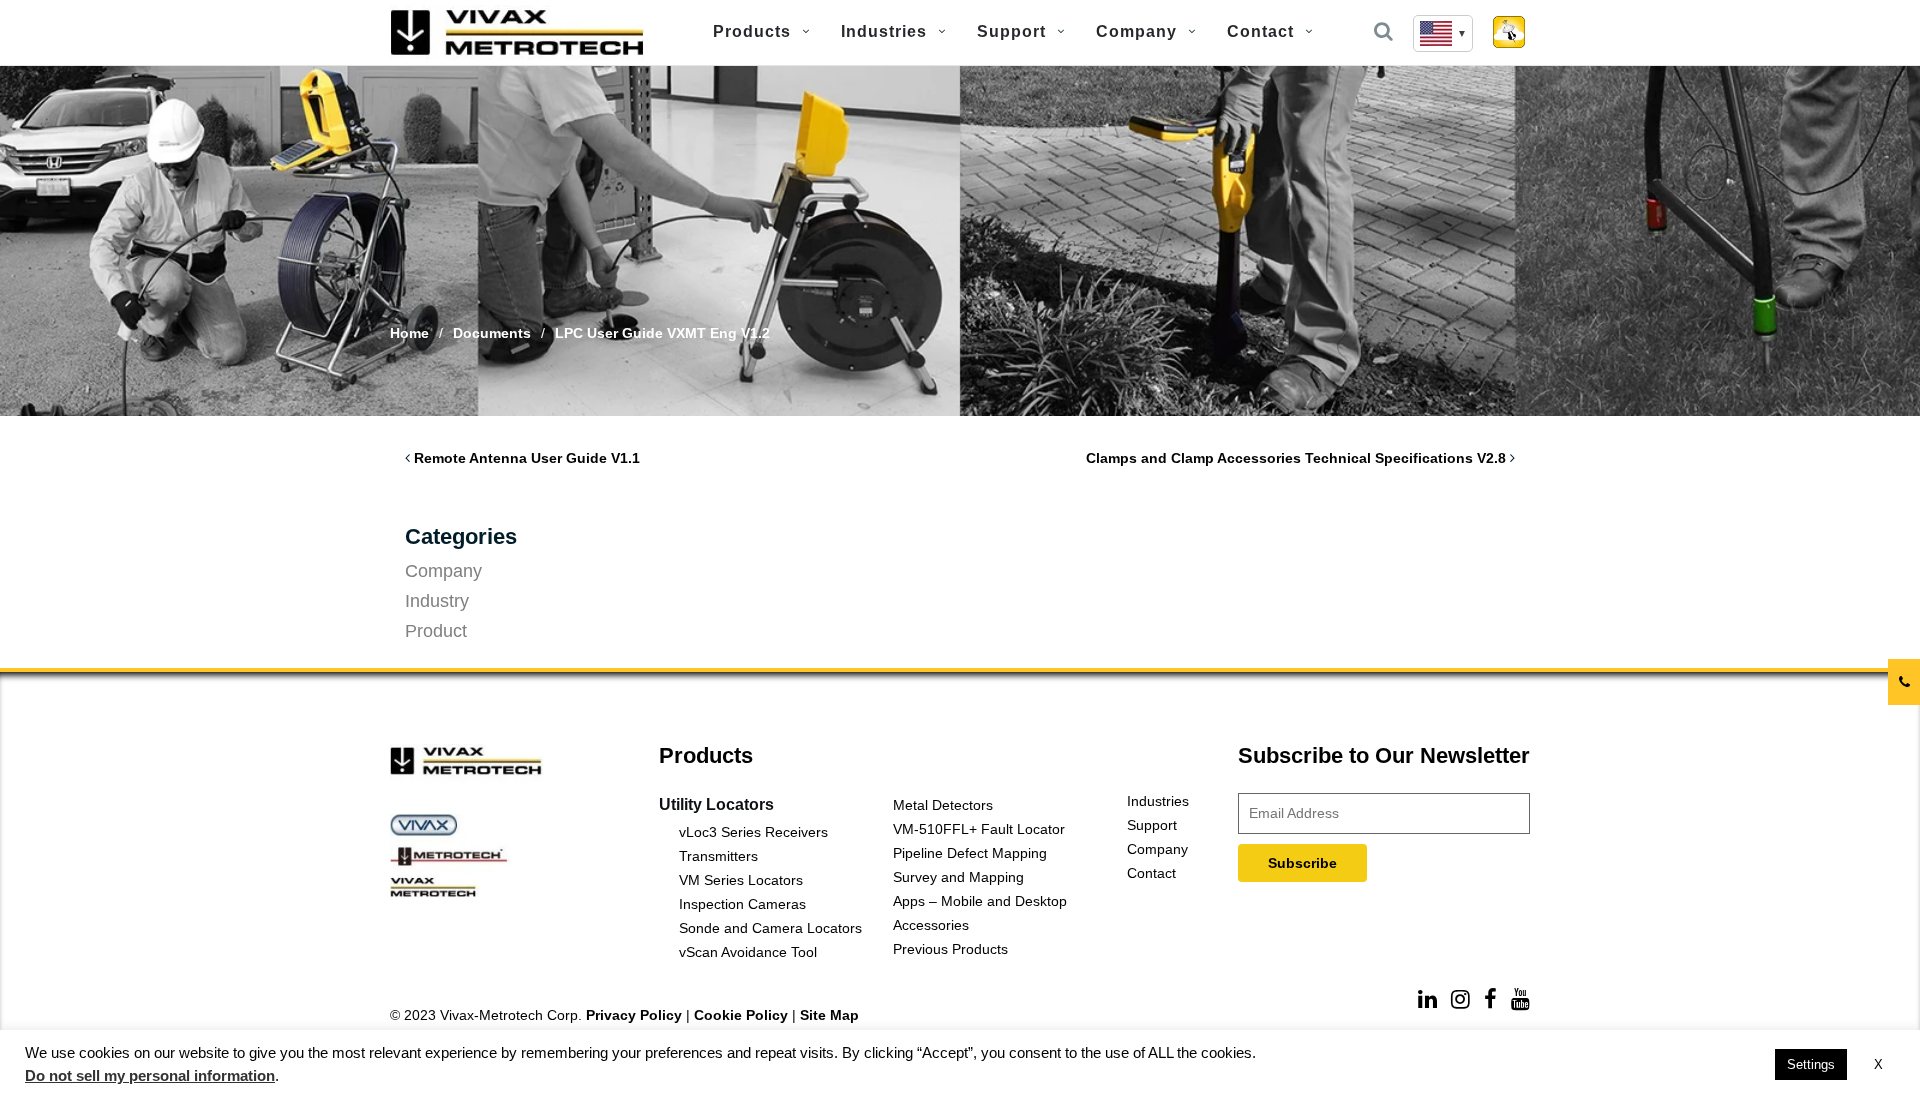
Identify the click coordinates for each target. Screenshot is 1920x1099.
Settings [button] (1811, 1064)
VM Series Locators (741, 880)
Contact (1260, 31)
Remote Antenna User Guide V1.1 (527, 458)
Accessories (931, 925)
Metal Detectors (943, 805)
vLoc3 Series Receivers (753, 832)
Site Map (829, 1015)
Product (436, 631)
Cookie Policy (741, 1015)
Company (1136, 31)
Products (752, 31)
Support (1011, 31)
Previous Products (950, 949)
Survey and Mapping (958, 877)
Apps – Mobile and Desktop (980, 901)
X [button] (1878, 1064)
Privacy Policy (634, 1015)
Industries (884, 31)
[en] (1443, 33)
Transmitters (718, 856)
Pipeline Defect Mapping (970, 853)
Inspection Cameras (742, 904)
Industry (437, 601)
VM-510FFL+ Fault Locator (979, 829)
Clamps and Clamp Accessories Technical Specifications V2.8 (1296, 458)
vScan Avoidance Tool (748, 952)
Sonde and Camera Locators (770, 928)
